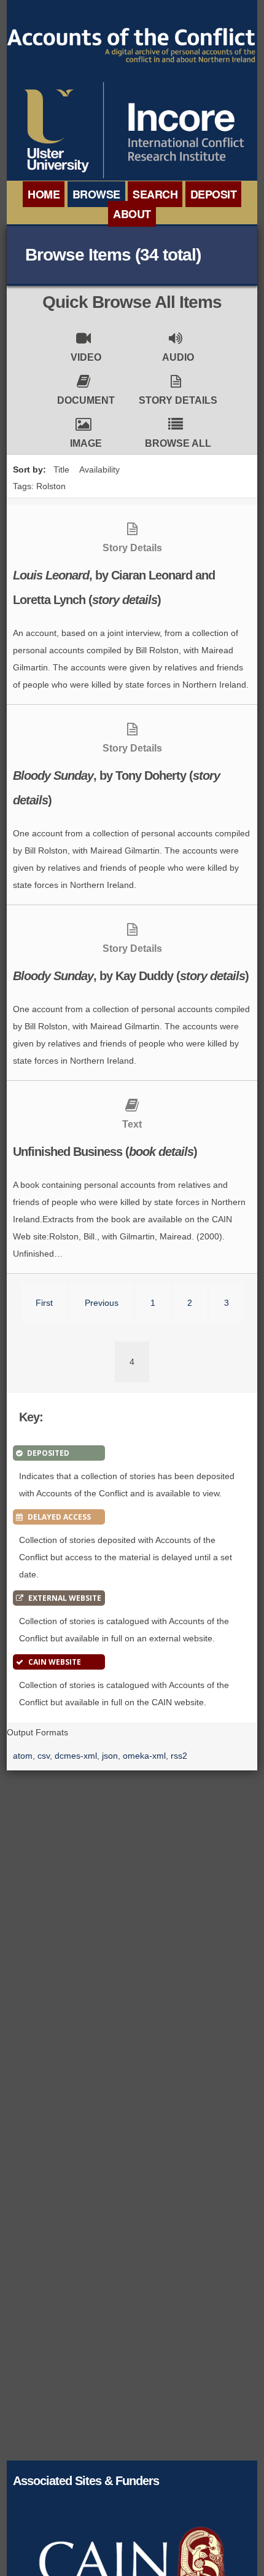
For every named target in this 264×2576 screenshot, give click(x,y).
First (44, 1303)
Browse (96, 194)
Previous (102, 1303)
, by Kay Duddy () (131, 976)
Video (86, 357)
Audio (178, 357)
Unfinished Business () (105, 1152)
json (110, 1756)
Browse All (178, 443)
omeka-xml (144, 1756)
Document (86, 400)
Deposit (214, 194)
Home (44, 194)
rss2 (179, 1756)
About (132, 214)
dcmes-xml (76, 1756)
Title (61, 469)
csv (44, 1756)
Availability (99, 469)
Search (155, 194)
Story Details (178, 400)
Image (86, 443)
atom (23, 1756)
